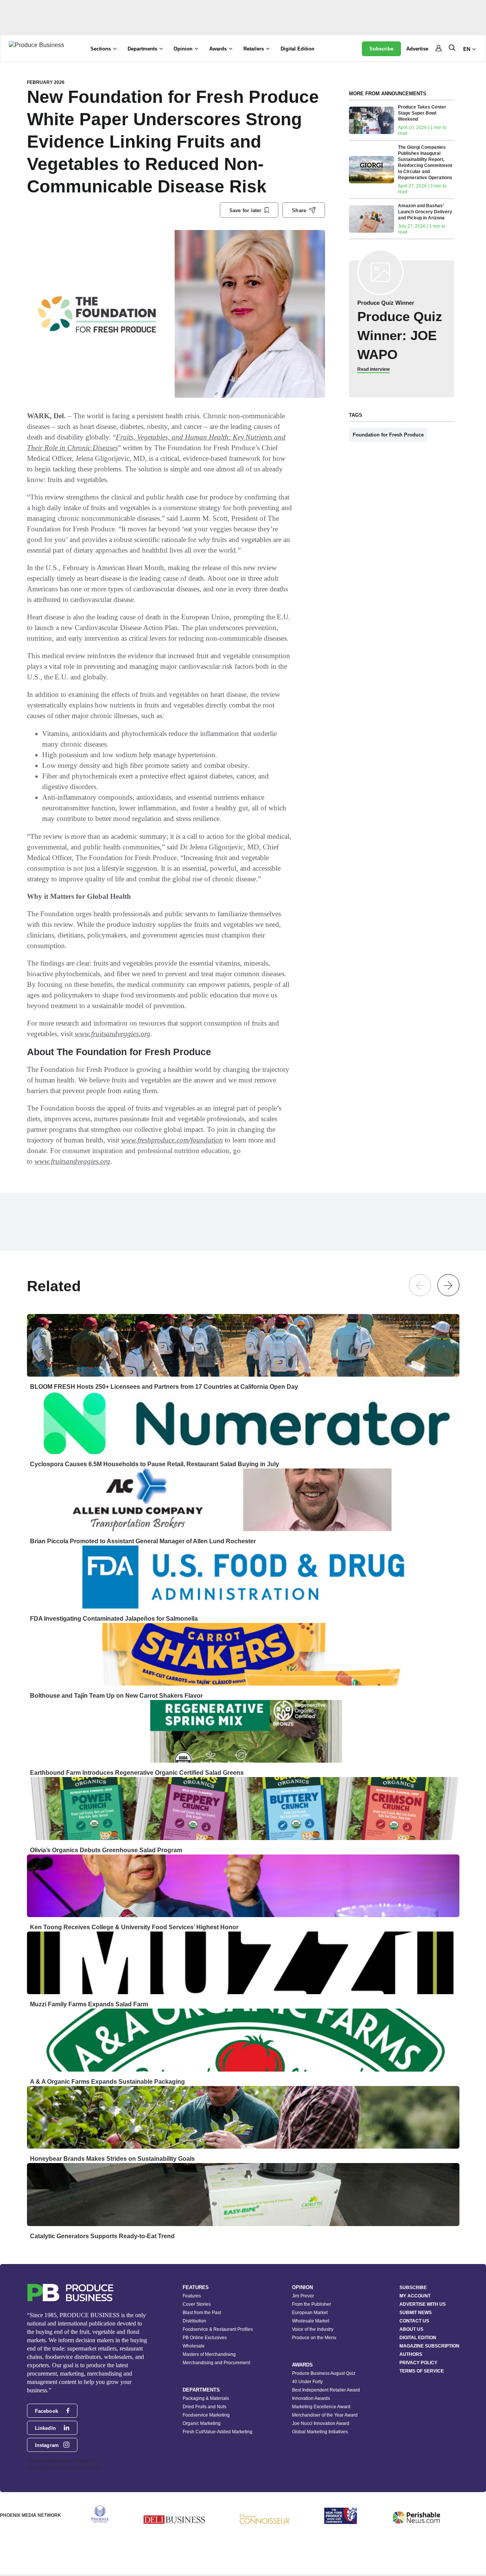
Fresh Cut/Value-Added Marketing (218, 2432)
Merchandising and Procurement (216, 2363)
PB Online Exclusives (205, 2338)
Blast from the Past (202, 2313)
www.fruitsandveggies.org (113, 1034)
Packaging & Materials (206, 2398)
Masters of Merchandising (209, 2354)
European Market (310, 2313)
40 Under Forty (307, 2382)
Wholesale (194, 2346)
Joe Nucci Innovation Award (321, 2423)
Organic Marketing (202, 2423)
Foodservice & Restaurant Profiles (218, 2329)
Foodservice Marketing (206, 2415)
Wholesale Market (311, 2321)
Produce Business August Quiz (324, 2373)
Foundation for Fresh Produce (388, 435)
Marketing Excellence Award (321, 2407)
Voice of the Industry (313, 2329)
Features (192, 2296)
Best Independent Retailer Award (326, 2390)
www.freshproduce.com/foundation (172, 1140)
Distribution (194, 2321)
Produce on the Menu (314, 2338)
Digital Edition (297, 49)
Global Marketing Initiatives (320, 2432)
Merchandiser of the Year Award (325, 2415)
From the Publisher (312, 2304)
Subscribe (381, 49)
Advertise (417, 49)
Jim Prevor (303, 2296)
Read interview (373, 369)
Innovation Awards (311, 2398)
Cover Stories (197, 2304)
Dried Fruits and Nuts (204, 2407)
